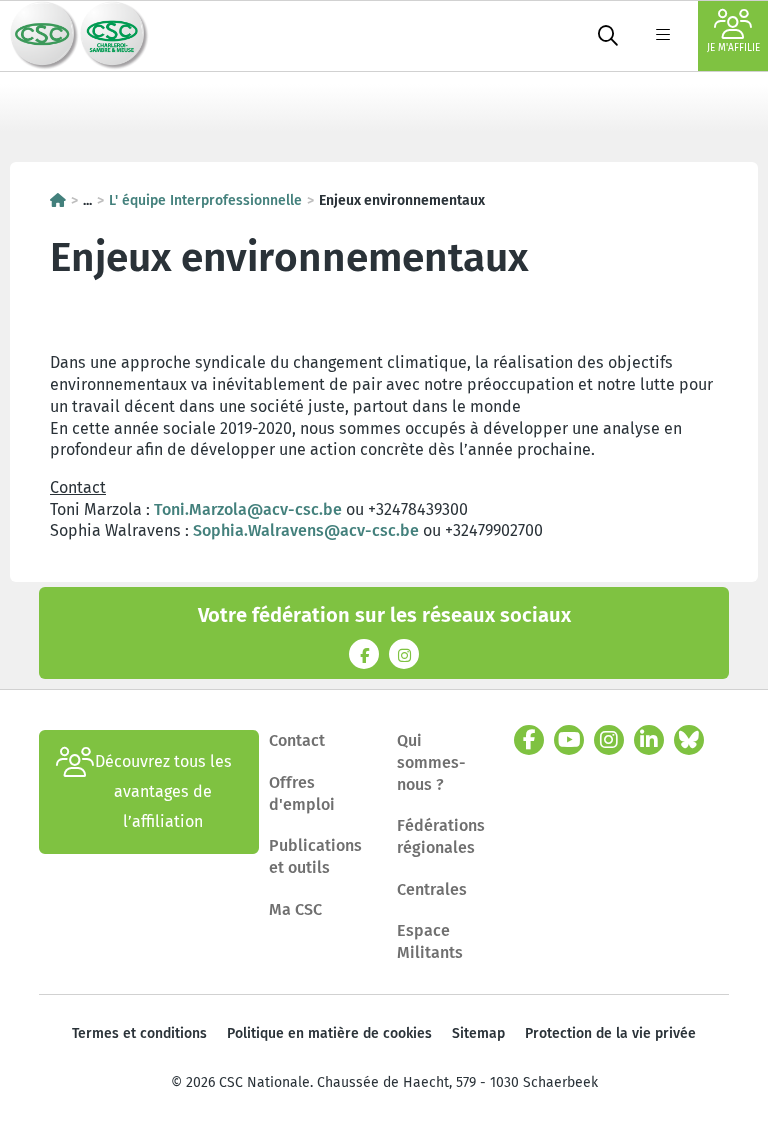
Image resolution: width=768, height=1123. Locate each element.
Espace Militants (430, 941)
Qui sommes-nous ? (431, 762)
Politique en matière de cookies (329, 1033)
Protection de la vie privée (610, 1033)
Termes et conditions (139, 1033)
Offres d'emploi (302, 793)
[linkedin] (649, 740)
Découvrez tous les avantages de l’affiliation (163, 791)
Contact (297, 740)
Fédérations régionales (441, 836)
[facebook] (529, 740)
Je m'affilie (733, 48)
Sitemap (478, 1033)
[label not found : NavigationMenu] (663, 36)
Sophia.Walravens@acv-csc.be (306, 530)
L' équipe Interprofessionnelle (205, 200)
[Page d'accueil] (58, 200)
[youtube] (569, 740)
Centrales (432, 889)
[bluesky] (689, 740)
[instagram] (609, 740)
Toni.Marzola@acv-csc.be (248, 509)
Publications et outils (315, 856)
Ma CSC (295, 909)
